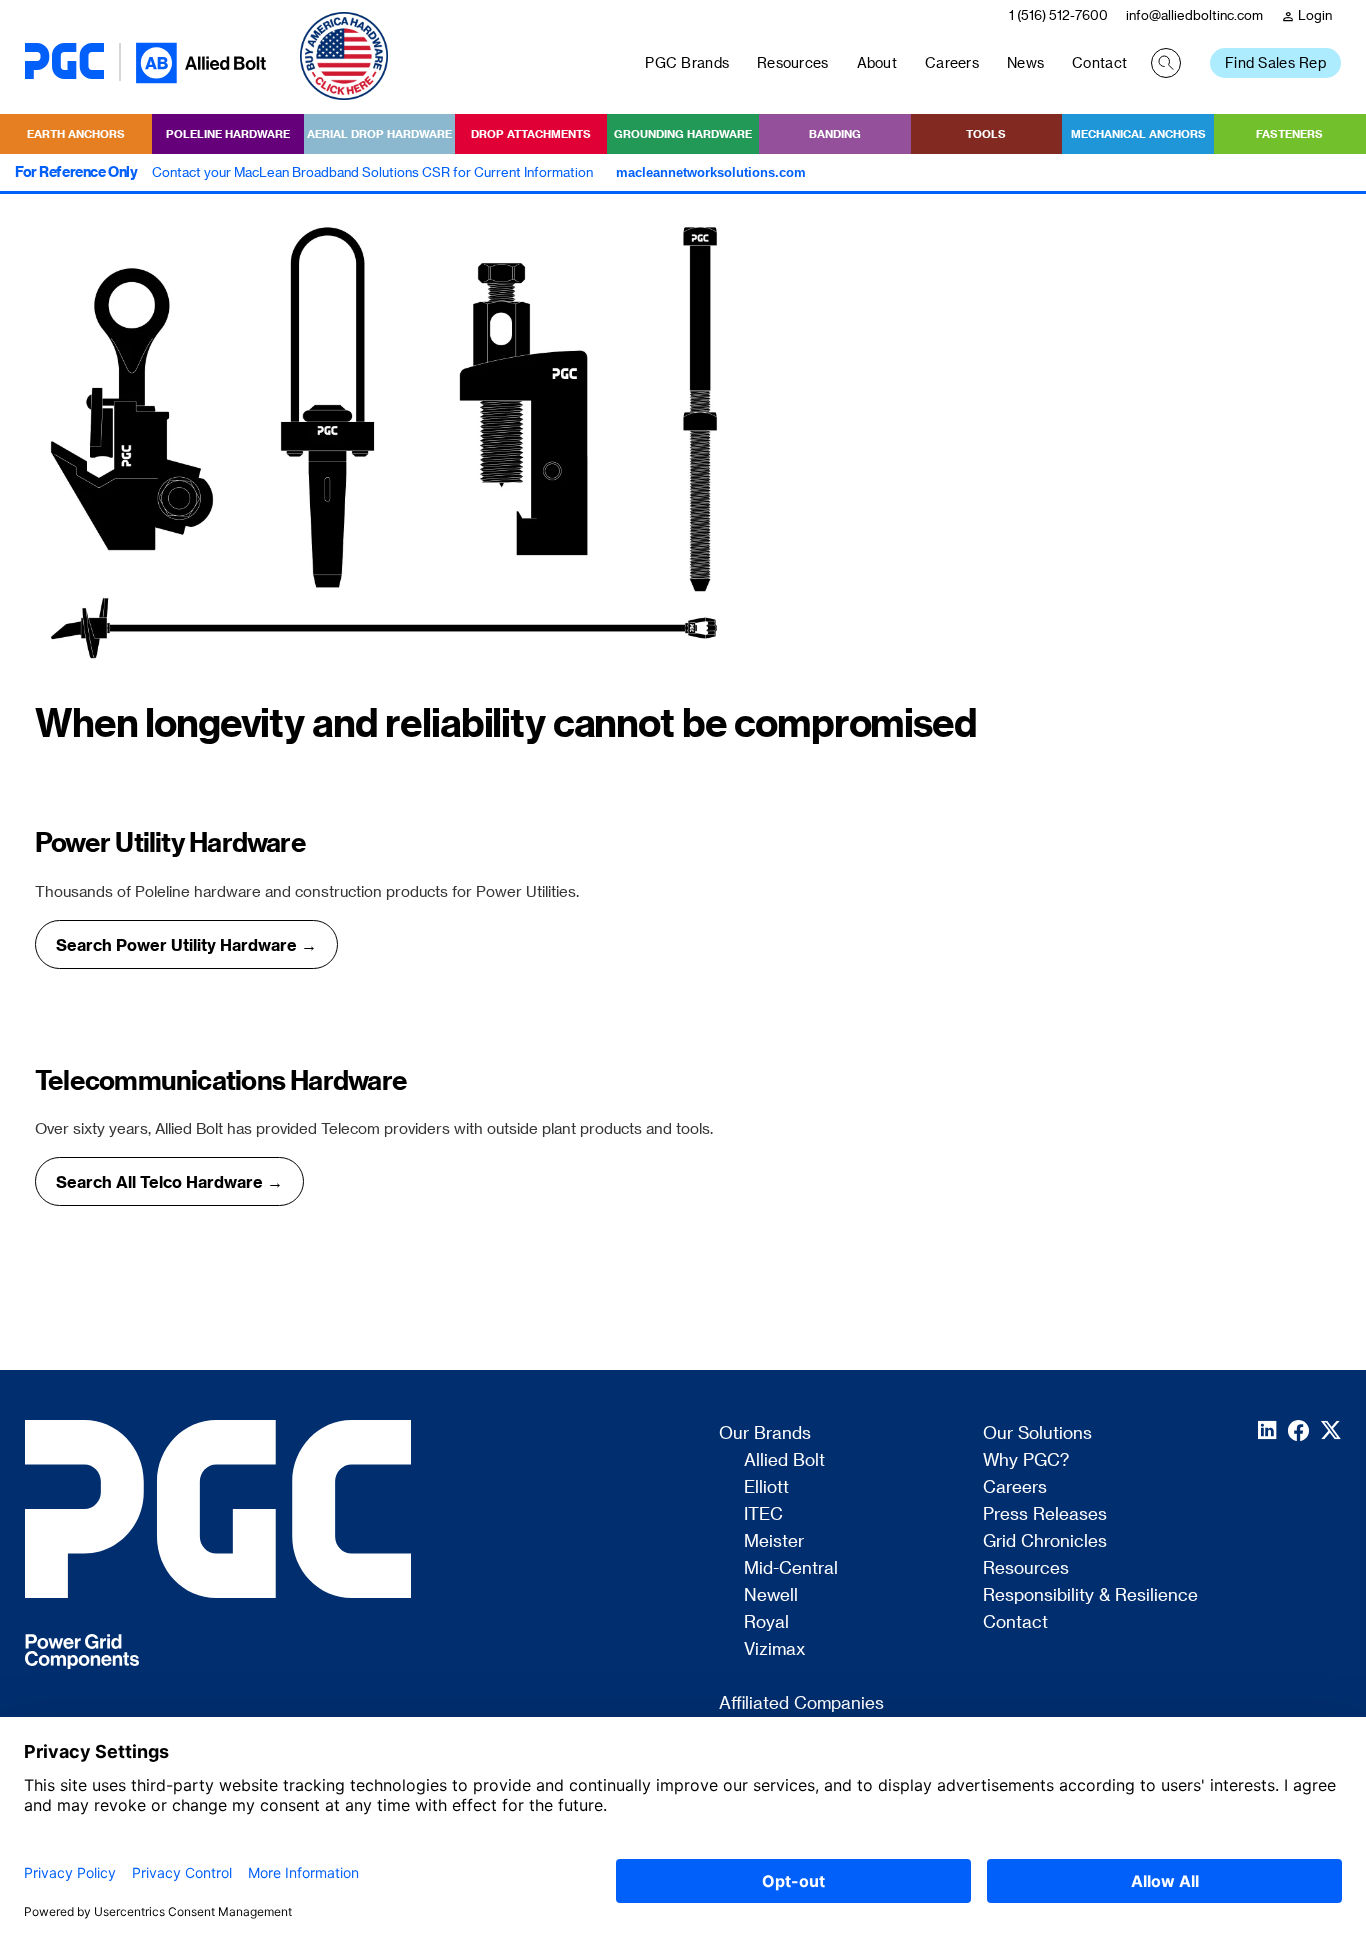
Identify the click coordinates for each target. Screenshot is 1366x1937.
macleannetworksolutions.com (711, 172)
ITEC (763, 1514)
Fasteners (1289, 133)
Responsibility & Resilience (1090, 1595)
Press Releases (1045, 1514)
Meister (774, 1541)
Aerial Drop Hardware (379, 133)
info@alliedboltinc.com (1194, 14)
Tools (986, 133)
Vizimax (774, 1649)
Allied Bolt (784, 1460)
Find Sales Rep (1275, 62)
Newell (771, 1595)
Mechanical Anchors (1138, 133)
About (877, 62)
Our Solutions (1037, 1433)
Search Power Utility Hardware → (186, 944)
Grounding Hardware (683, 133)
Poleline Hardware (228, 133)
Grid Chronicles (1045, 1541)
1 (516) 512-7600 (1058, 14)
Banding (835, 133)
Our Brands (765, 1433)
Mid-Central (791, 1568)
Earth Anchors (76, 133)
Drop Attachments (531, 133)
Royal (766, 1622)
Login (1306, 15)
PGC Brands (687, 62)
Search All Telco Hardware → (169, 1181)
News (1025, 62)
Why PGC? (1026, 1460)
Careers (952, 62)
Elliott (766, 1487)
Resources (793, 62)
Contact (1099, 62)
